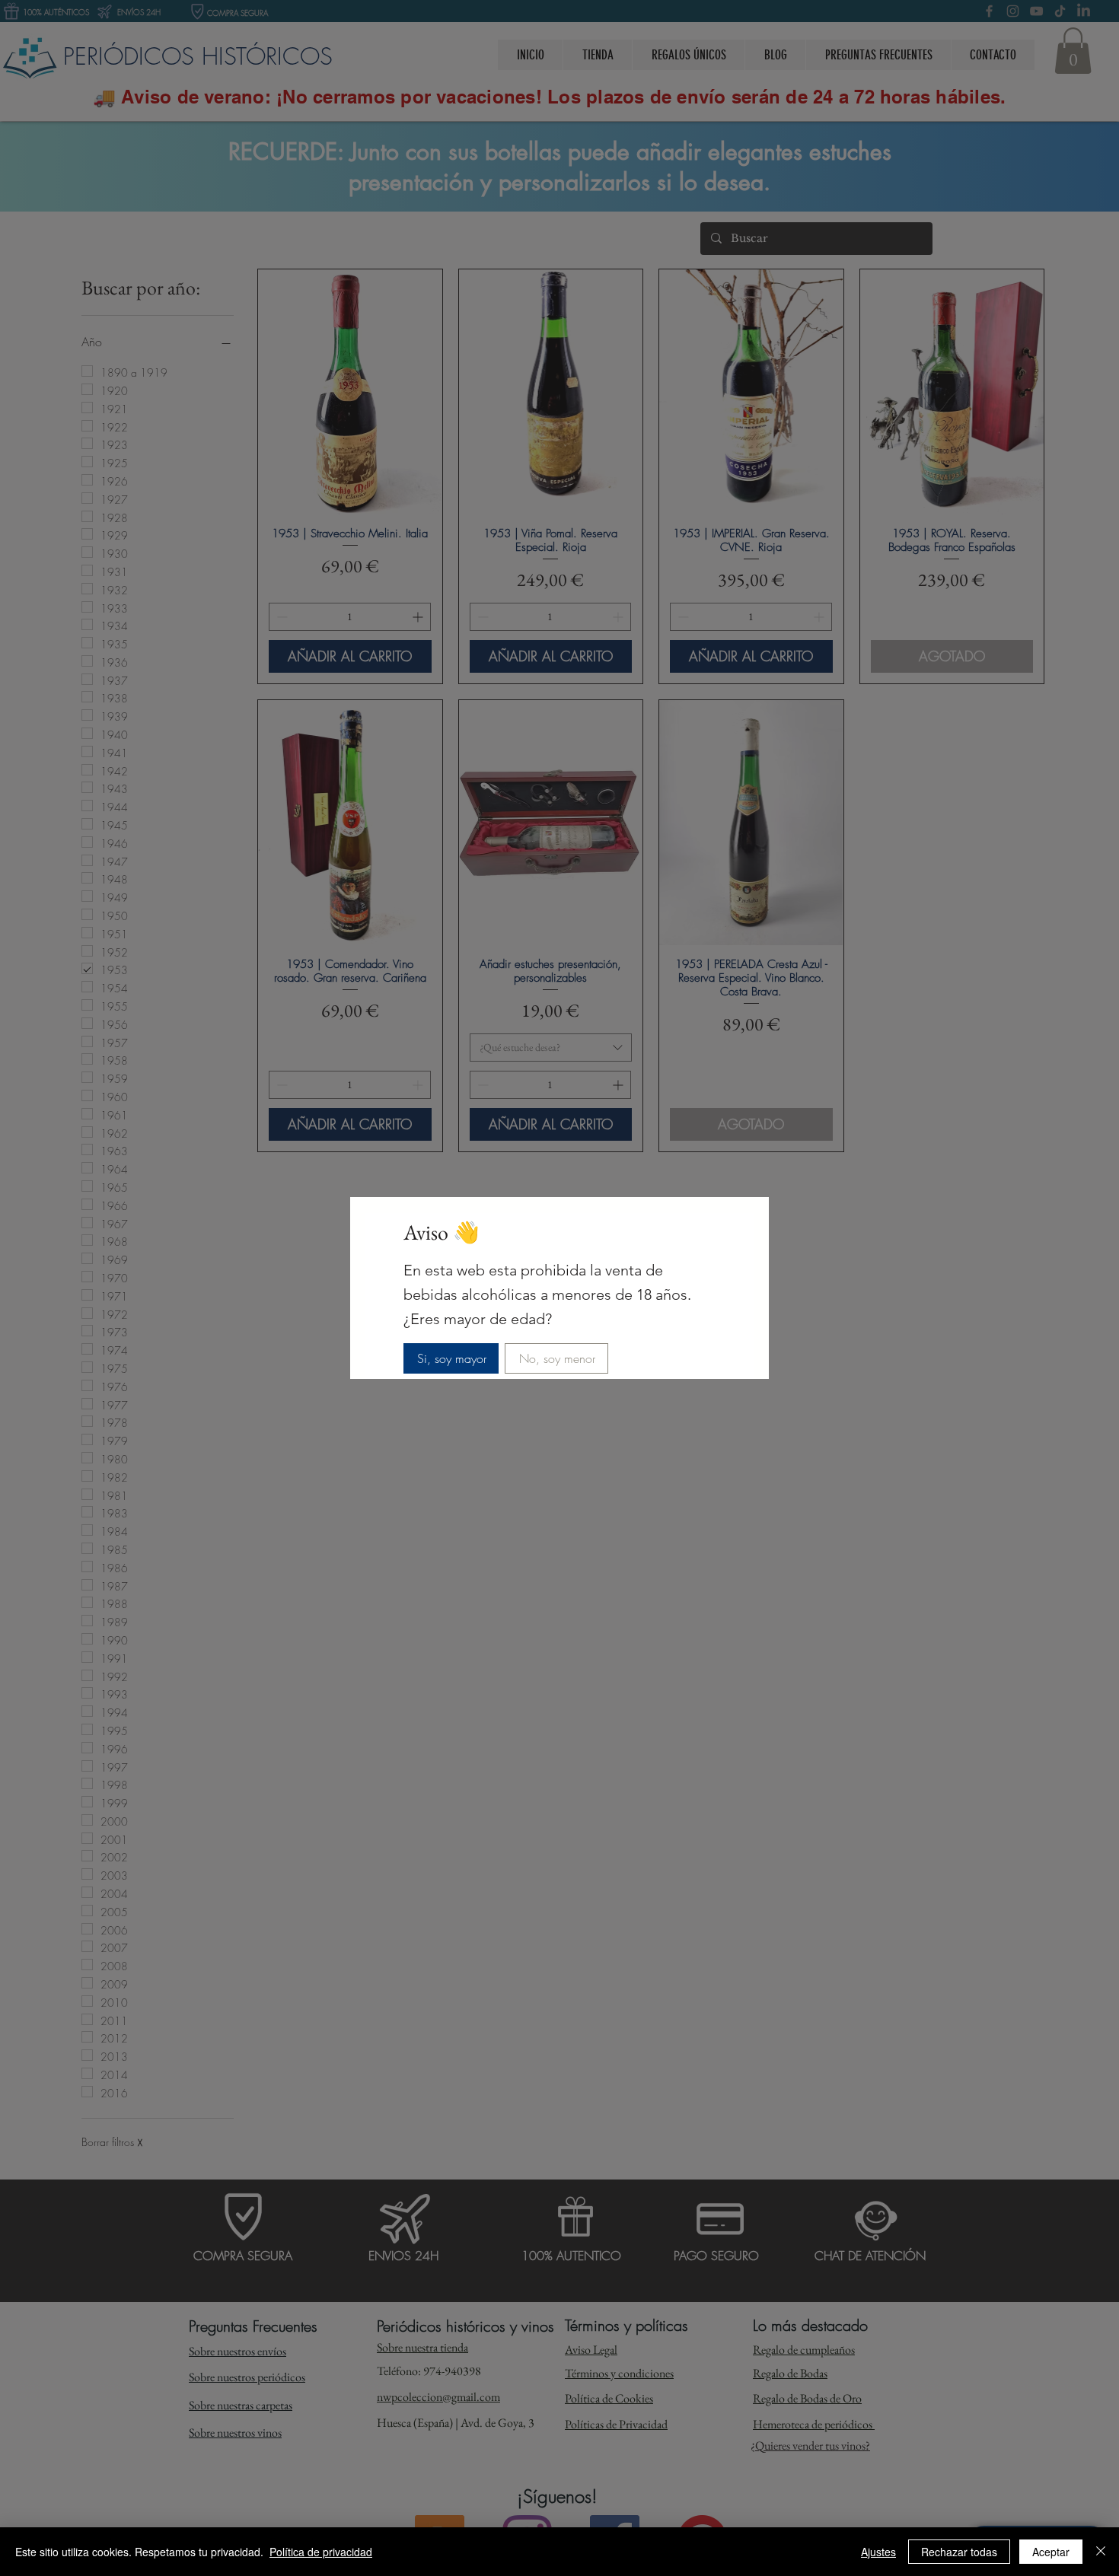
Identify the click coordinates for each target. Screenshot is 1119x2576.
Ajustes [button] (878, 2552)
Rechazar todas (959, 2552)
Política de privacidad (321, 2552)
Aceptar (1051, 2552)
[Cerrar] (1101, 2552)
